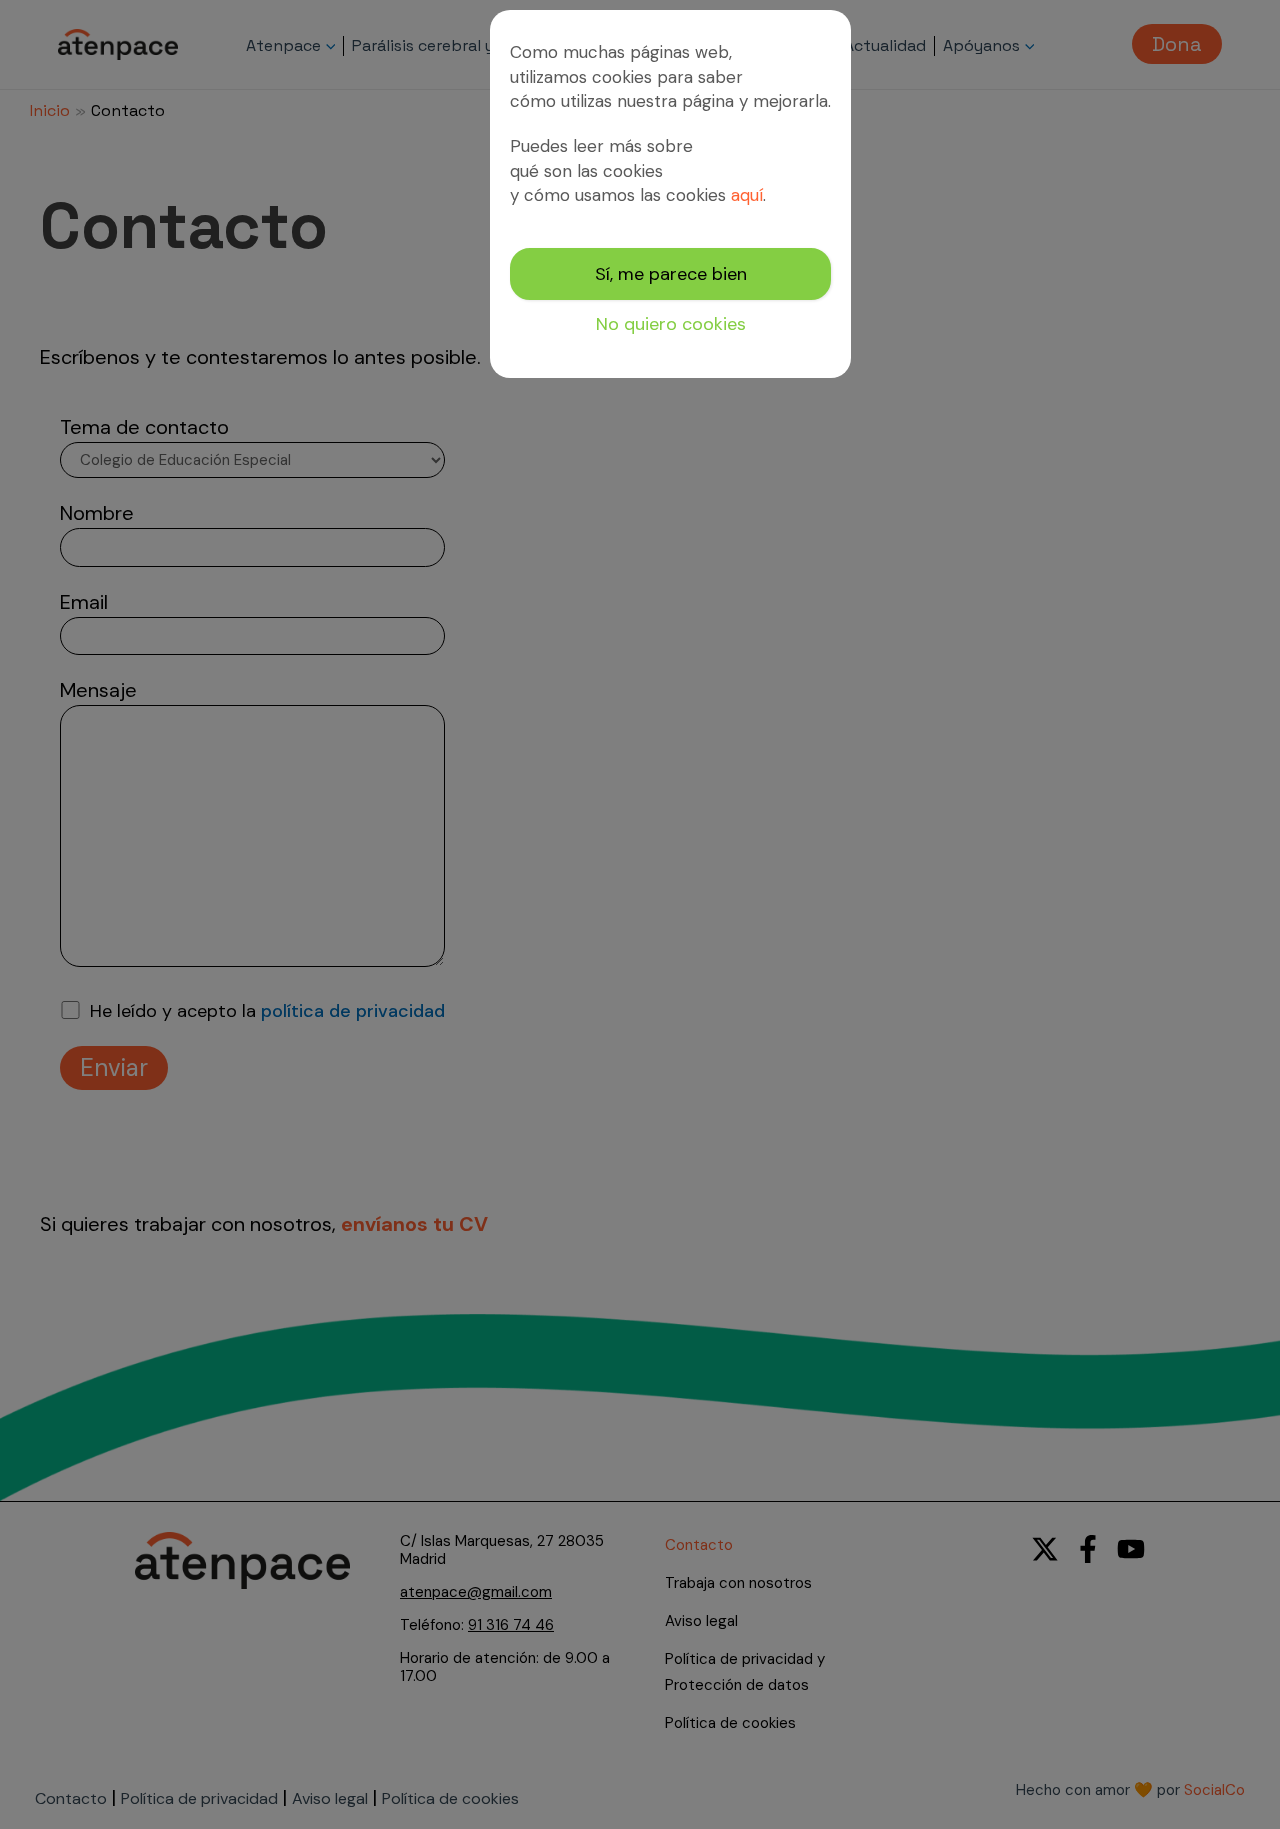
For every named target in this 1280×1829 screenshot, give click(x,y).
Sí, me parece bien (671, 274)
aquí (747, 195)
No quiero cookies (671, 324)
